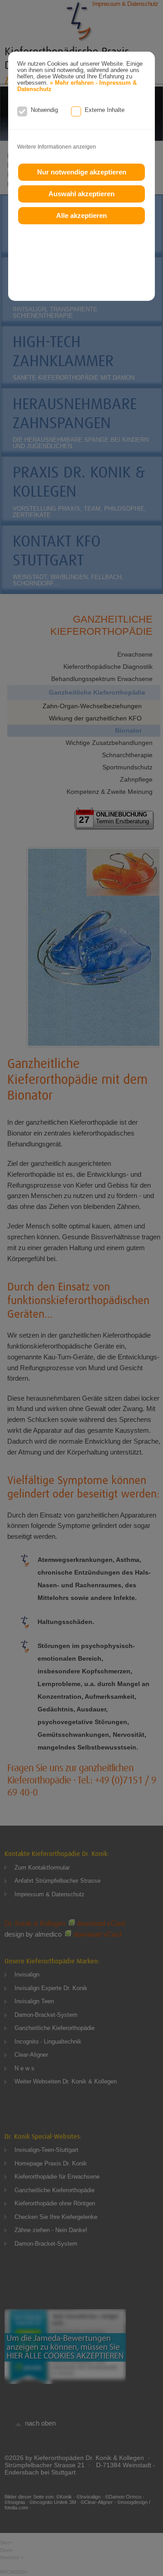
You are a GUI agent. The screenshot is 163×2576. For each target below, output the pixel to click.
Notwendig (44, 110)
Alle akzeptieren (81, 215)
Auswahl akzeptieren (81, 194)
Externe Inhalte (105, 110)
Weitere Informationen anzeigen (57, 147)
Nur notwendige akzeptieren (82, 172)
